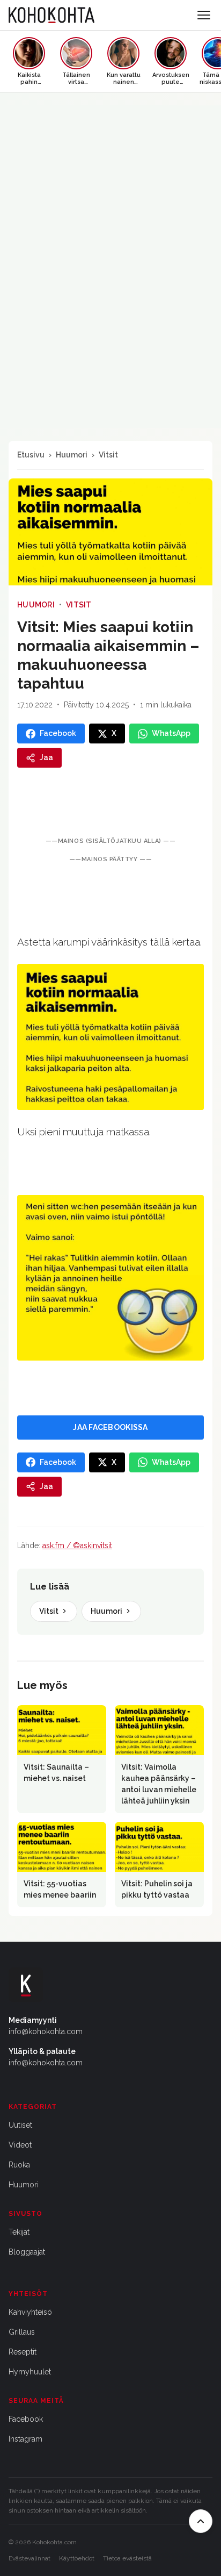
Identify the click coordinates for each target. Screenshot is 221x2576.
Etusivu (31, 455)
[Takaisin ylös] (201, 2521)
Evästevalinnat (30, 2558)
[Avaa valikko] (204, 15)
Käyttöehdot (77, 2558)
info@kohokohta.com (46, 2031)
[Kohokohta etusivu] (51, 15)
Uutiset (20, 2125)
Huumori (72, 455)
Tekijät (19, 2232)
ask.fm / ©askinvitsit (77, 1545)
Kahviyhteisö (30, 2312)
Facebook (26, 2419)
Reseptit (23, 2352)
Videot (20, 2145)
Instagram (25, 2439)
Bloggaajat (27, 2252)
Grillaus (22, 2332)
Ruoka (19, 2165)
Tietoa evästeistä (127, 2558)
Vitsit (108, 455)
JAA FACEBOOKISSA (110, 1427)
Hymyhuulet (30, 2372)
